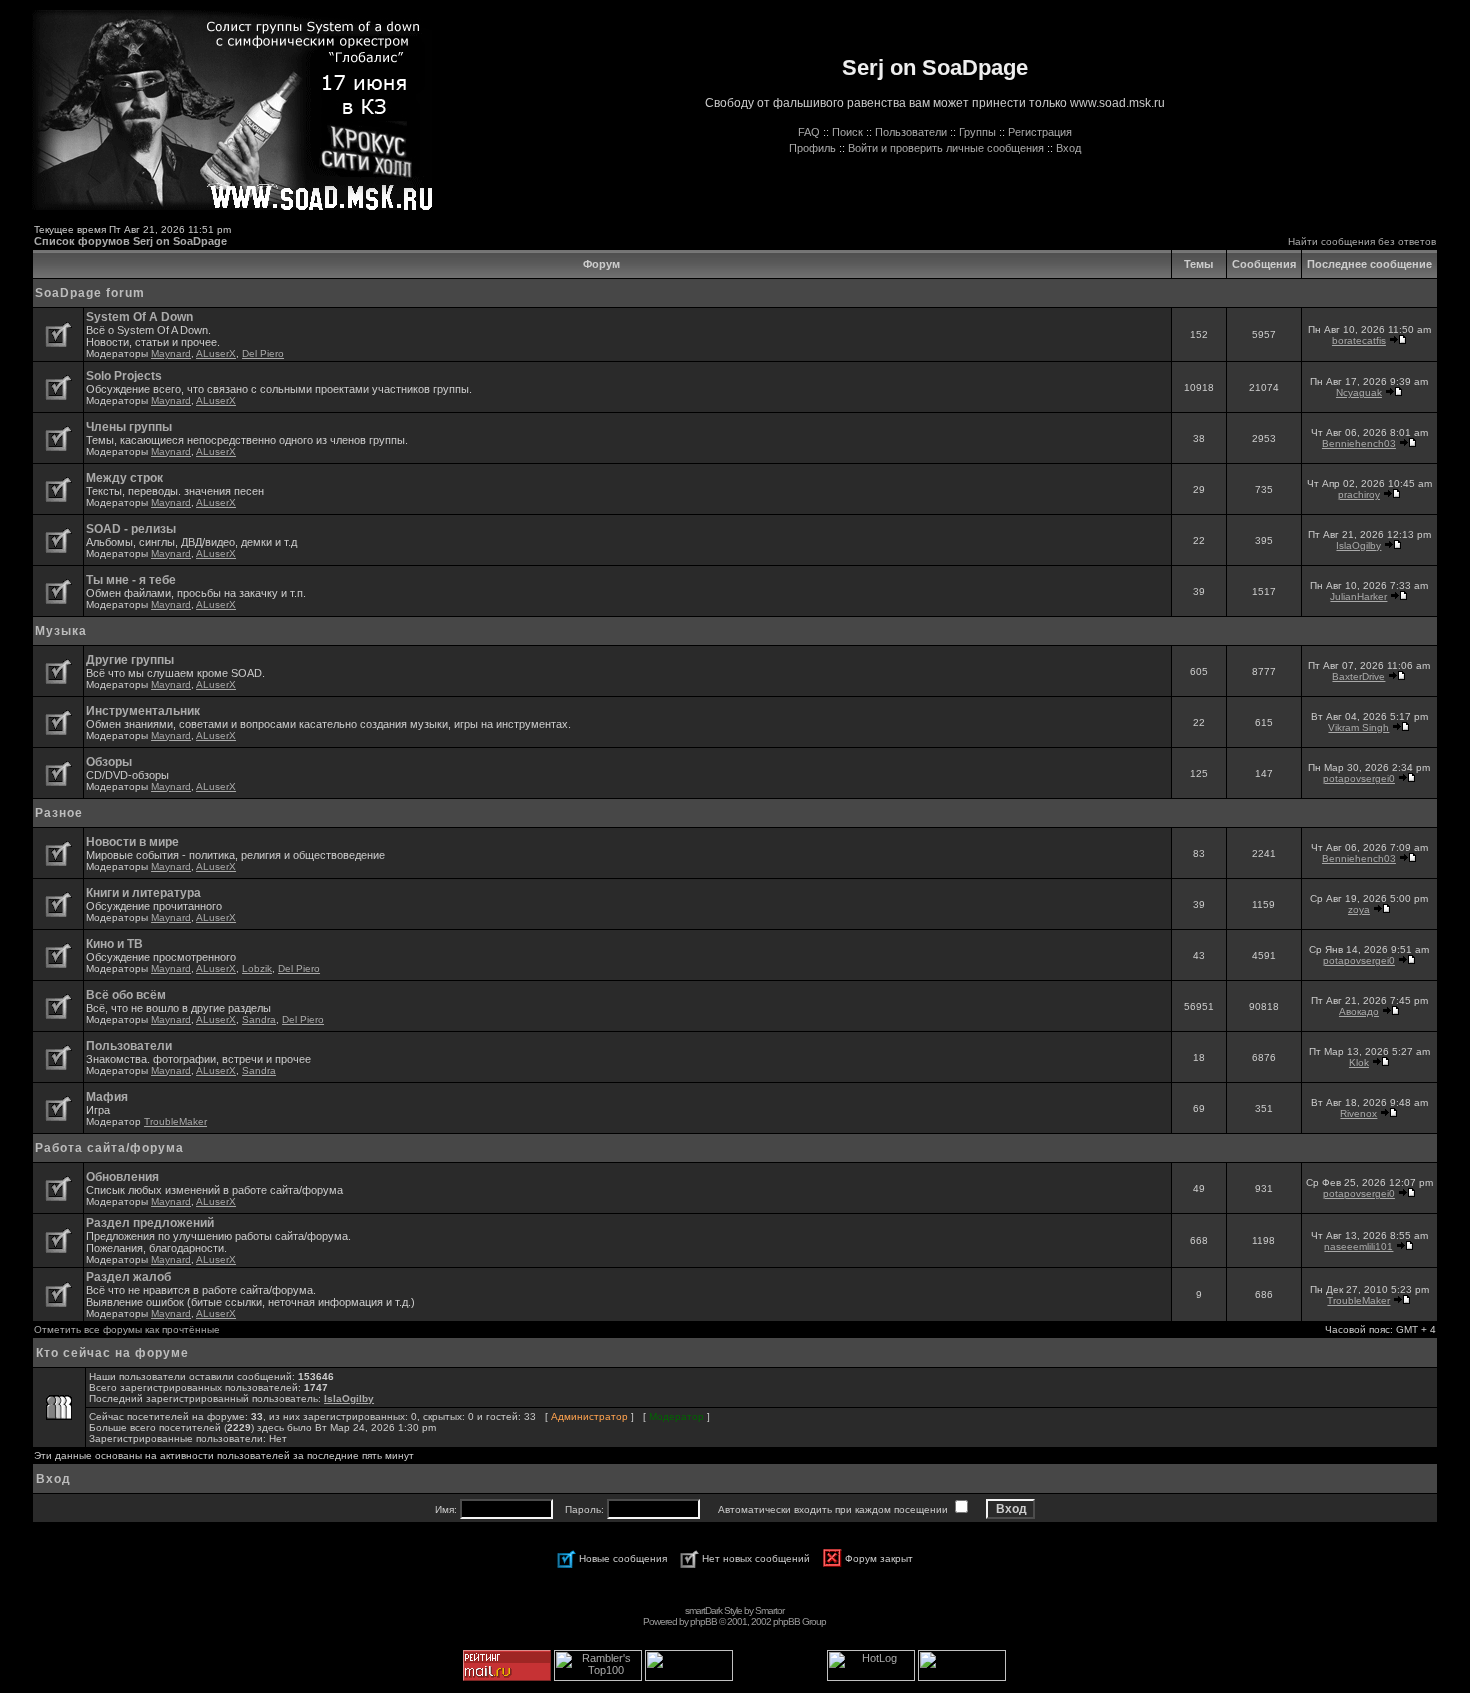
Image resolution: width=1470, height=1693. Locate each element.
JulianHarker (1358, 596)
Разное (59, 813)
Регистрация (1040, 132)
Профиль (812, 148)
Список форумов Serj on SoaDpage (130, 241)
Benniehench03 (1359, 443)
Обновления (122, 1177)
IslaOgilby (1358, 545)
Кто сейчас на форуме (112, 1353)
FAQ (809, 132)
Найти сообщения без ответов (1362, 241)
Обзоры (109, 762)
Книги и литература (143, 893)
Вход (1068, 148)
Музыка (61, 631)
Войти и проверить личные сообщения (946, 148)
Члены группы (129, 427)
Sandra (259, 1019)
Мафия (107, 1097)
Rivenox (1358, 1113)
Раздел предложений (150, 1223)
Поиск (847, 132)
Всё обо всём (126, 995)
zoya (1359, 909)
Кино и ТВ (114, 944)
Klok (1359, 1062)
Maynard (171, 353)
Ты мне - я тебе (131, 580)
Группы (977, 132)
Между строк (124, 478)
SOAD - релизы (131, 529)
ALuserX (216, 353)
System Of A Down (139, 317)
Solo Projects (124, 376)
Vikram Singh (1358, 727)
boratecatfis (1359, 340)
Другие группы (130, 660)
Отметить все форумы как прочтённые (127, 1329)
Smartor (769, 1610)
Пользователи (911, 132)
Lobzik (257, 968)
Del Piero (263, 353)
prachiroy (1359, 494)
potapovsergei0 (1359, 778)
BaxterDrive (1358, 676)
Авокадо (1359, 1011)
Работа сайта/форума (109, 1148)
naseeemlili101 (1358, 1246)
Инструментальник (143, 711)
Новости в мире (132, 842)
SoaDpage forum (90, 293)
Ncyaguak (1359, 392)
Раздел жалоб (128, 1277)
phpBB (703, 1621)
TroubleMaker (175, 1121)
